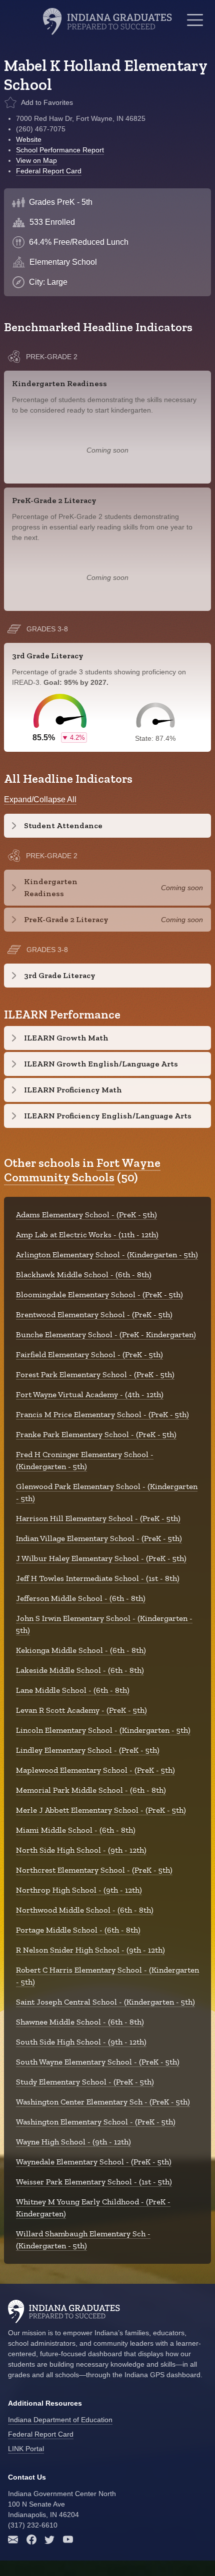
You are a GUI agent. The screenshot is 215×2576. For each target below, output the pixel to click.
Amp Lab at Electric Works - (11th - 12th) (87, 1235)
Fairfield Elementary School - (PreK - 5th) (89, 1354)
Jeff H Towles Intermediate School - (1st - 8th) (98, 1578)
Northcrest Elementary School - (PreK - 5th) (94, 1870)
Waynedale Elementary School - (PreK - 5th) (94, 2162)
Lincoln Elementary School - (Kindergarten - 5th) (103, 1730)
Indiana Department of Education (60, 2420)
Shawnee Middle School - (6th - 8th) (80, 2022)
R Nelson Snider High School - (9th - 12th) (90, 1950)
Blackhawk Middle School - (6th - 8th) (84, 1275)
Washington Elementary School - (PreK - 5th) (96, 2122)
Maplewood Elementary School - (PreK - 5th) (95, 1770)
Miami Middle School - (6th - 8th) (76, 1830)
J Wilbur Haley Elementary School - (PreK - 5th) (101, 1558)
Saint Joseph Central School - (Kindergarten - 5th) (105, 2002)
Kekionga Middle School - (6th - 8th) (81, 1650)
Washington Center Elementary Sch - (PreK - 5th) (103, 2102)
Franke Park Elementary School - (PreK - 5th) (96, 1434)
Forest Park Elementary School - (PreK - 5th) (95, 1374)
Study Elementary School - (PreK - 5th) (85, 2082)
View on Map (36, 160)
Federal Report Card (49, 171)
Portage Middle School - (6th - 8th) (78, 1930)
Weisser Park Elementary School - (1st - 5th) (94, 2182)
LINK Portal (26, 2449)
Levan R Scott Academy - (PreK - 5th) (81, 1710)
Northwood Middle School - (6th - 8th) (85, 1910)
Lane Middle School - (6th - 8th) (73, 1690)
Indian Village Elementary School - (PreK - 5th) (99, 1538)
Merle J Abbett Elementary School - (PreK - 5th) (101, 1810)
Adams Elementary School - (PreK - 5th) (86, 1215)
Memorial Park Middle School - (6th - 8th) (91, 1790)
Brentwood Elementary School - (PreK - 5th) (94, 1314)
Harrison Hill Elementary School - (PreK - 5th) (98, 1518)
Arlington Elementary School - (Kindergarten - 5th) (107, 1255)
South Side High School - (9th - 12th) (81, 2042)
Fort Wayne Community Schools (82, 1170)
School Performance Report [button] (60, 150)
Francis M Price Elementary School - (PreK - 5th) (102, 1414)
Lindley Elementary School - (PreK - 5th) (88, 1750)
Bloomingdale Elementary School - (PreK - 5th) (99, 1294)
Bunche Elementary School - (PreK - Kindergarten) (106, 1334)
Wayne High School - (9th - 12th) (73, 2142)
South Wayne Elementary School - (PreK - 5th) (98, 2062)
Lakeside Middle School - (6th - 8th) (80, 1670)
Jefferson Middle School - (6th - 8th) (81, 1598)
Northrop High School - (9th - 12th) (79, 1890)
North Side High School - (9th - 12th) (81, 1850)
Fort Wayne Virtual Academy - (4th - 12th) (90, 1394)
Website (29, 139)
